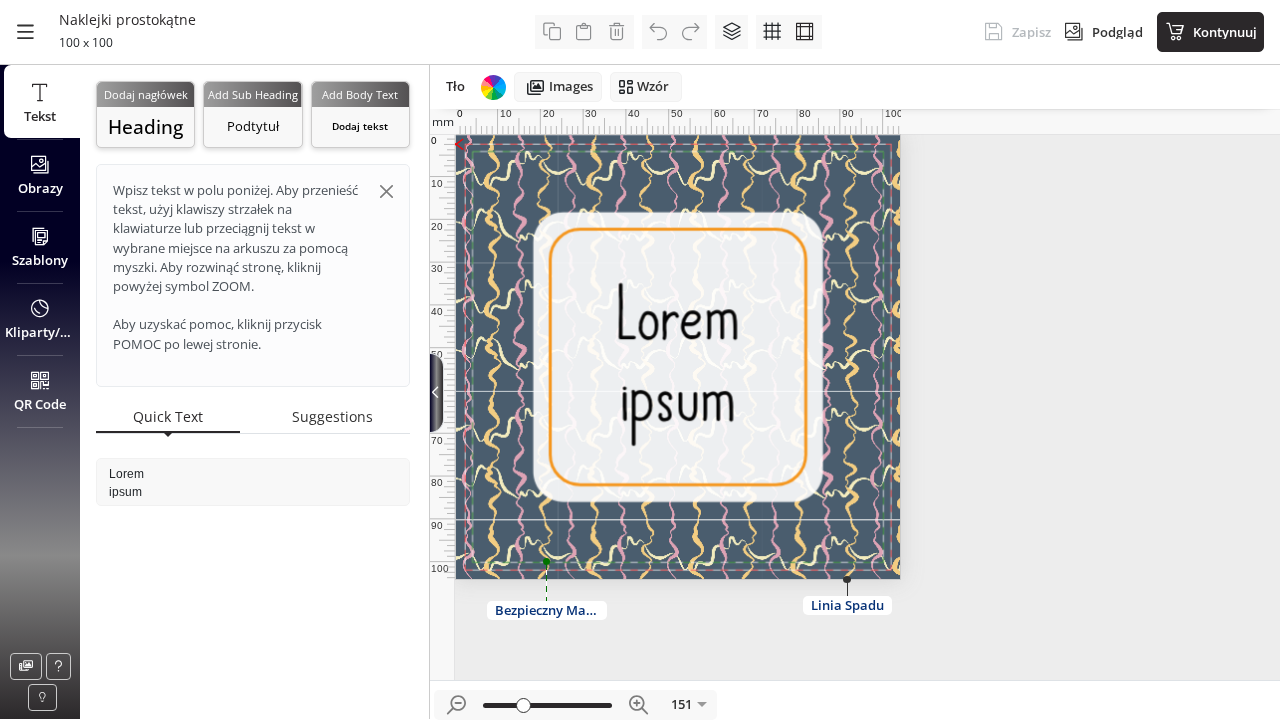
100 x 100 (86, 42)
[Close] (386, 191)
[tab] (168, 418)
